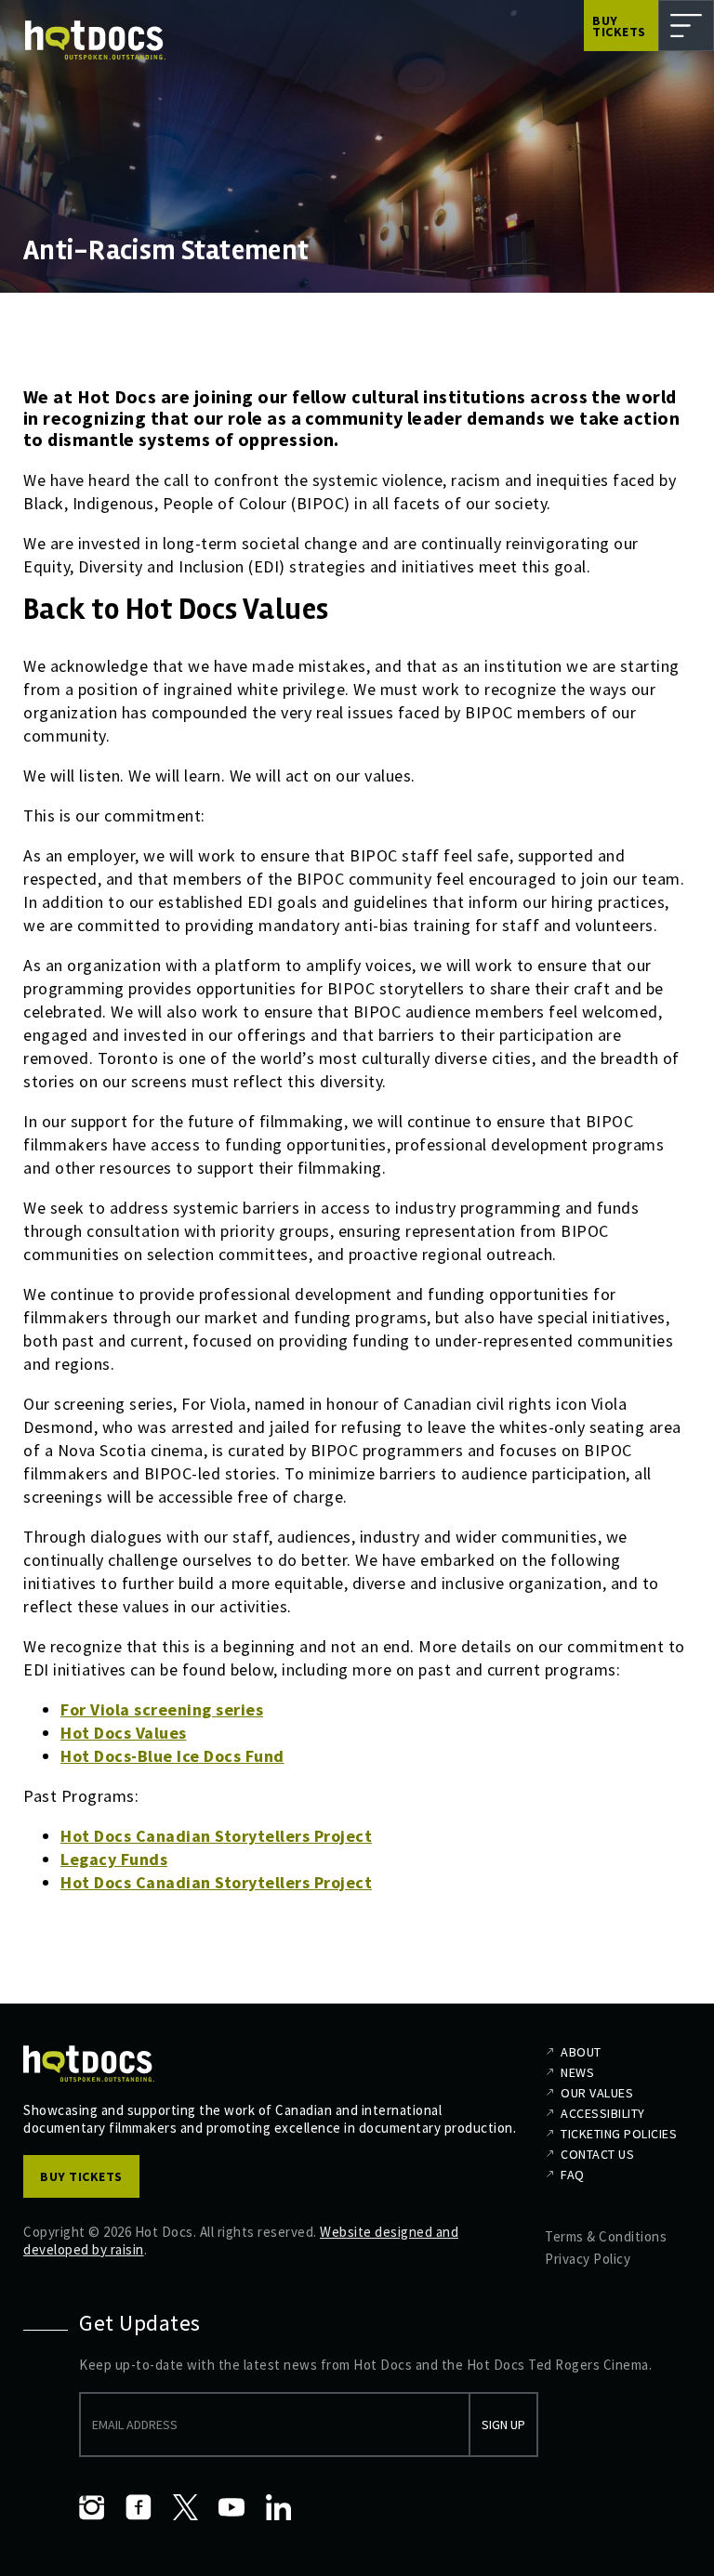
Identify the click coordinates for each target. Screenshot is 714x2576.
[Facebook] (139, 2507)
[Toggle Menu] (686, 26)
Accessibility (603, 2113)
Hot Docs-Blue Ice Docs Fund (172, 1756)
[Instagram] (92, 2507)
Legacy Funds (114, 1859)
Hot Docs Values (124, 1733)
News (577, 2072)
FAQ (573, 2175)
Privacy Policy (588, 2259)
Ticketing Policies (619, 2134)
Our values (597, 2093)
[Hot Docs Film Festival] (95, 40)
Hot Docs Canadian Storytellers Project (216, 1836)
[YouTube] (231, 2507)
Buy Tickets (619, 26)
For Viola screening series (162, 1709)
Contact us (597, 2154)
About (581, 2052)
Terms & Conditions (606, 2236)
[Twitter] (185, 2507)
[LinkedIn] (278, 2507)
